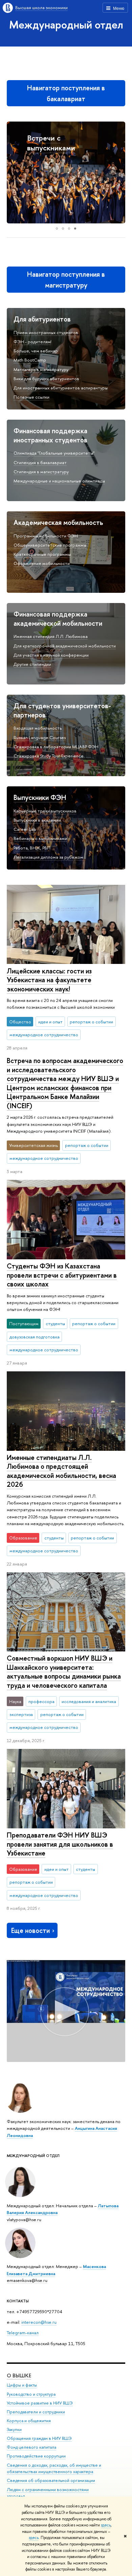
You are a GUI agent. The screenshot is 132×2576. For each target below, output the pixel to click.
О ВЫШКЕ (19, 2376)
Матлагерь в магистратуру (41, 369)
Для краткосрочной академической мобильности (65, 646)
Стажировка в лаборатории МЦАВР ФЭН (56, 747)
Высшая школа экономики (41, 7)
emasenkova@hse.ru (27, 2280)
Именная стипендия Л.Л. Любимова (51, 636)
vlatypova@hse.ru (24, 2219)
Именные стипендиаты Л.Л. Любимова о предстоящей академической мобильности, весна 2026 (61, 1471)
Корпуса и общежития (29, 2421)
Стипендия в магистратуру (41, 472)
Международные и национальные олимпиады (59, 481)
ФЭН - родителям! (32, 342)
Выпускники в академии (37, 820)
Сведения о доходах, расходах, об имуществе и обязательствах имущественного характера (54, 2469)
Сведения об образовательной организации (51, 2480)
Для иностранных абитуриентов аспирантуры (61, 388)
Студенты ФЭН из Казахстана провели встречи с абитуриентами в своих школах (62, 1275)
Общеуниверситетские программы (50, 545)
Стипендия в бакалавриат (40, 462)
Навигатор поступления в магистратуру (66, 280)
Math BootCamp (30, 360)
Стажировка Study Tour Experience (49, 756)
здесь (106, 2525)
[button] (13, 172)
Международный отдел (66, 24)
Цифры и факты (22, 2385)
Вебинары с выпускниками (40, 838)
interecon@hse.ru (39, 2322)
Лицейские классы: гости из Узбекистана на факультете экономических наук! (49, 980)
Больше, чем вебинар (36, 351)
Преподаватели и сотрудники (36, 2412)
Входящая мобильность (38, 728)
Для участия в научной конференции (51, 655)
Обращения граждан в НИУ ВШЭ (39, 2438)
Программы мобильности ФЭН (46, 536)
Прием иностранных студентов (46, 332)
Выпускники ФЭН (40, 797)
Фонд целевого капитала (31, 2447)
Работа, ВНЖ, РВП (32, 848)
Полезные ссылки (31, 397)
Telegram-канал (23, 2333)
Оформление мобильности (42, 563)
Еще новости (30, 1930)
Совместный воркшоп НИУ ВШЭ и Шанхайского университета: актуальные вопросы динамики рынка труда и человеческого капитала (64, 1672)
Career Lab (25, 829)
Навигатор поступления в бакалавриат (66, 93)
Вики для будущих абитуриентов (46, 379)
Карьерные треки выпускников (45, 811)
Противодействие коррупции (36, 2456)
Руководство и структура (31, 2394)
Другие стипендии (32, 664)
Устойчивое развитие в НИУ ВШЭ (40, 2403)
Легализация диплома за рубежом (48, 857)
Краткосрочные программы (42, 554)
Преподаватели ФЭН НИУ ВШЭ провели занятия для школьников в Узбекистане (60, 1844)
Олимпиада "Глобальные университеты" (54, 453)
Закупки (14, 2429)
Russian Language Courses (40, 737)
